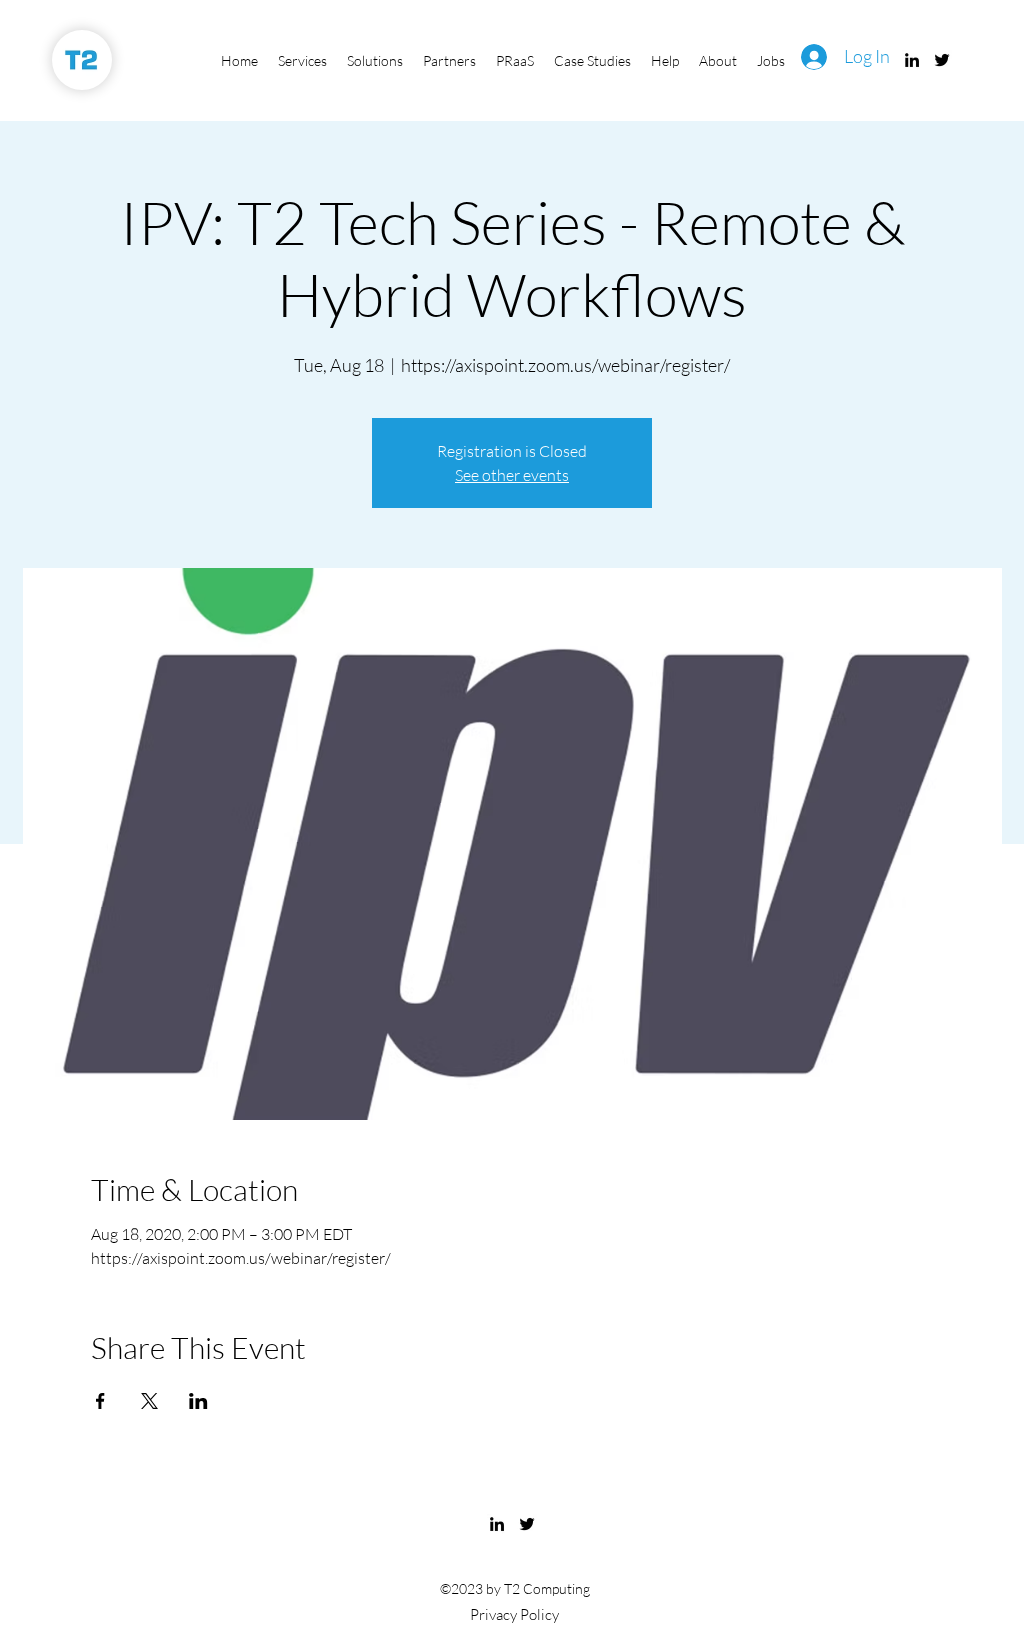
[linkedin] (912, 60)
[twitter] (942, 60)
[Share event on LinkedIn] (198, 1401)
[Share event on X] (149, 1401)
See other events (512, 475)
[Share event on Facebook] (100, 1401)
